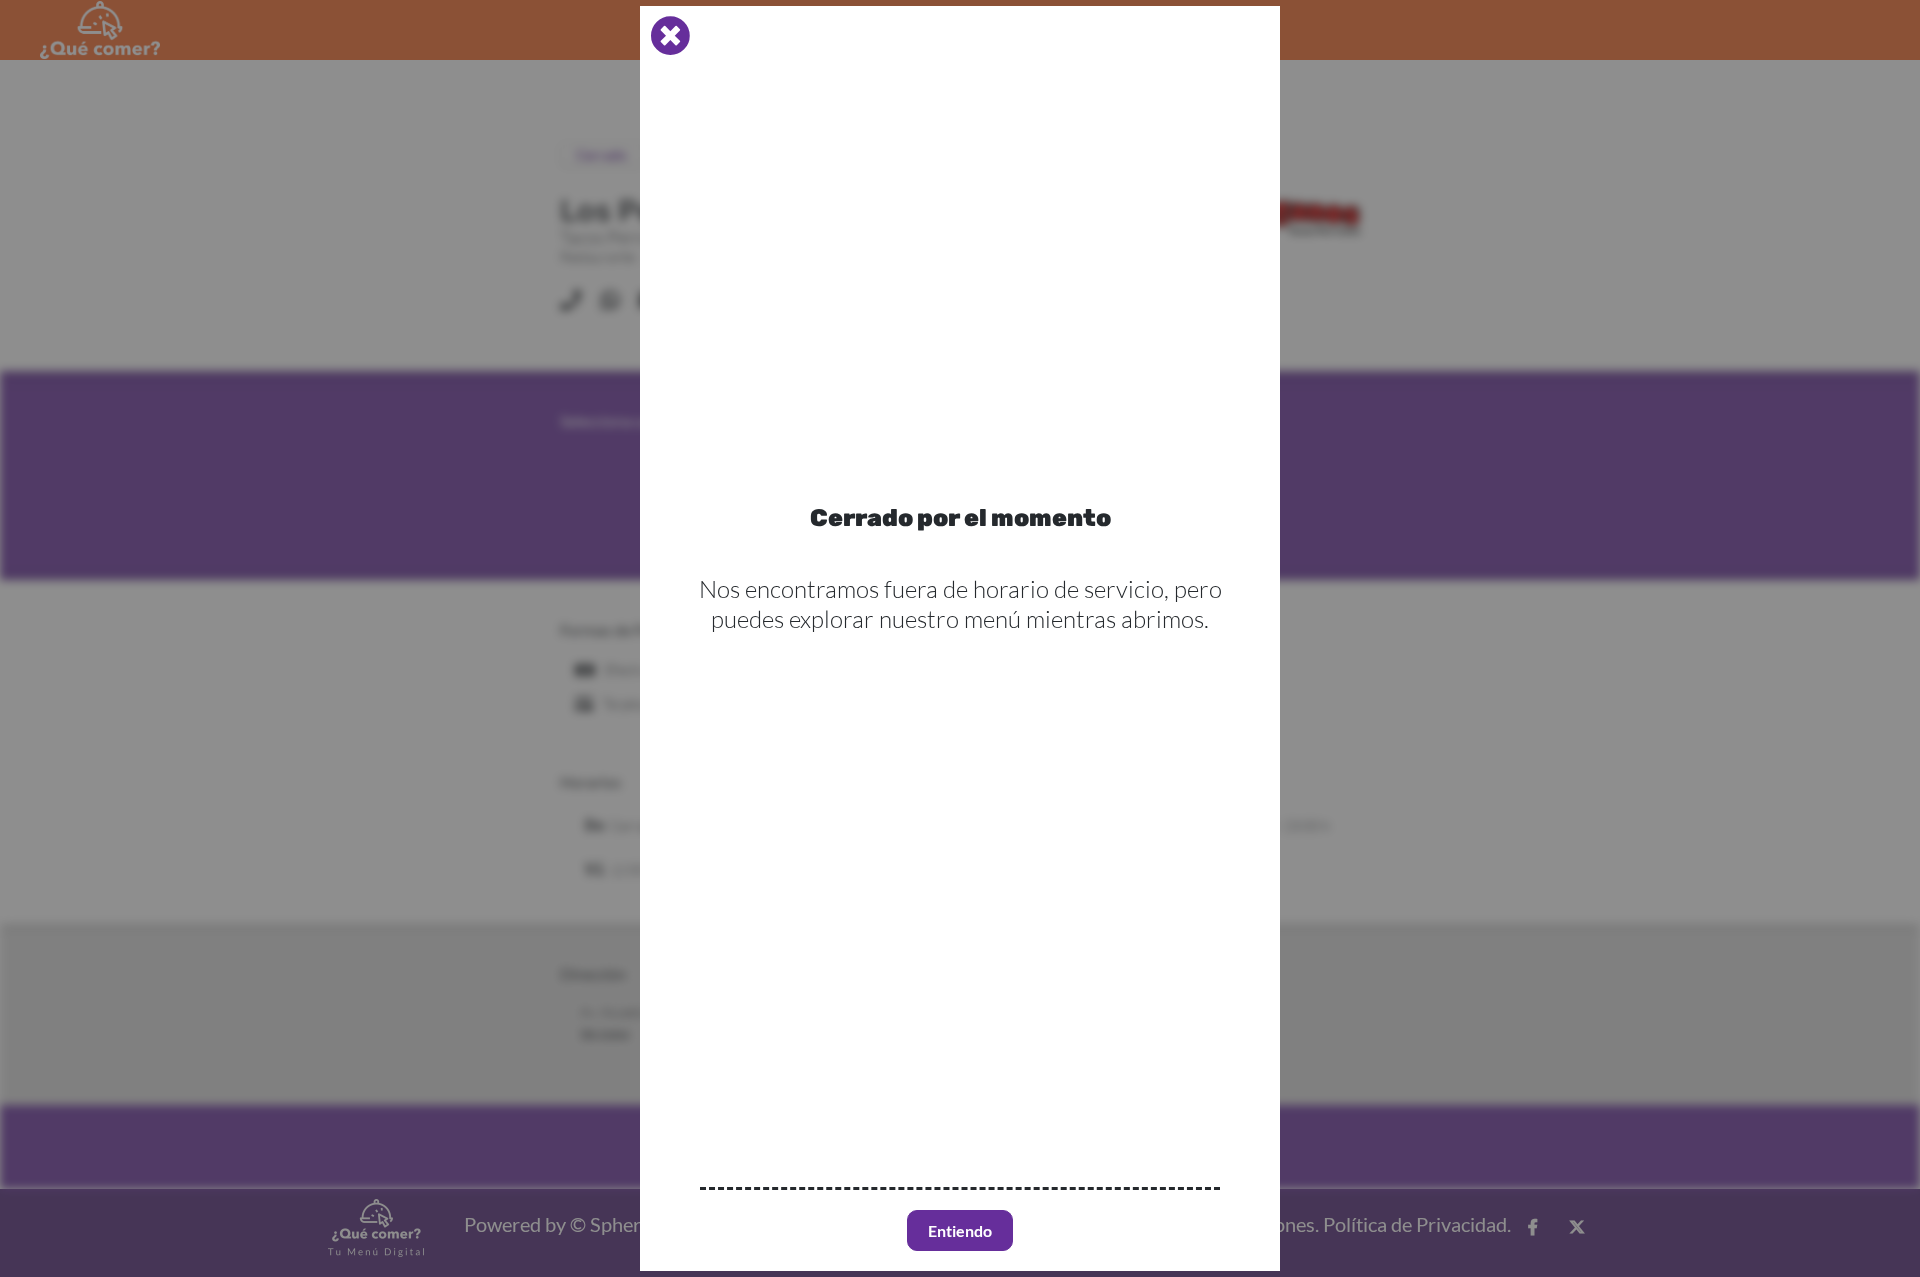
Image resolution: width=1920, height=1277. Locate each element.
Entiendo (960, 1230)
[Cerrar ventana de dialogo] (670, 36)
